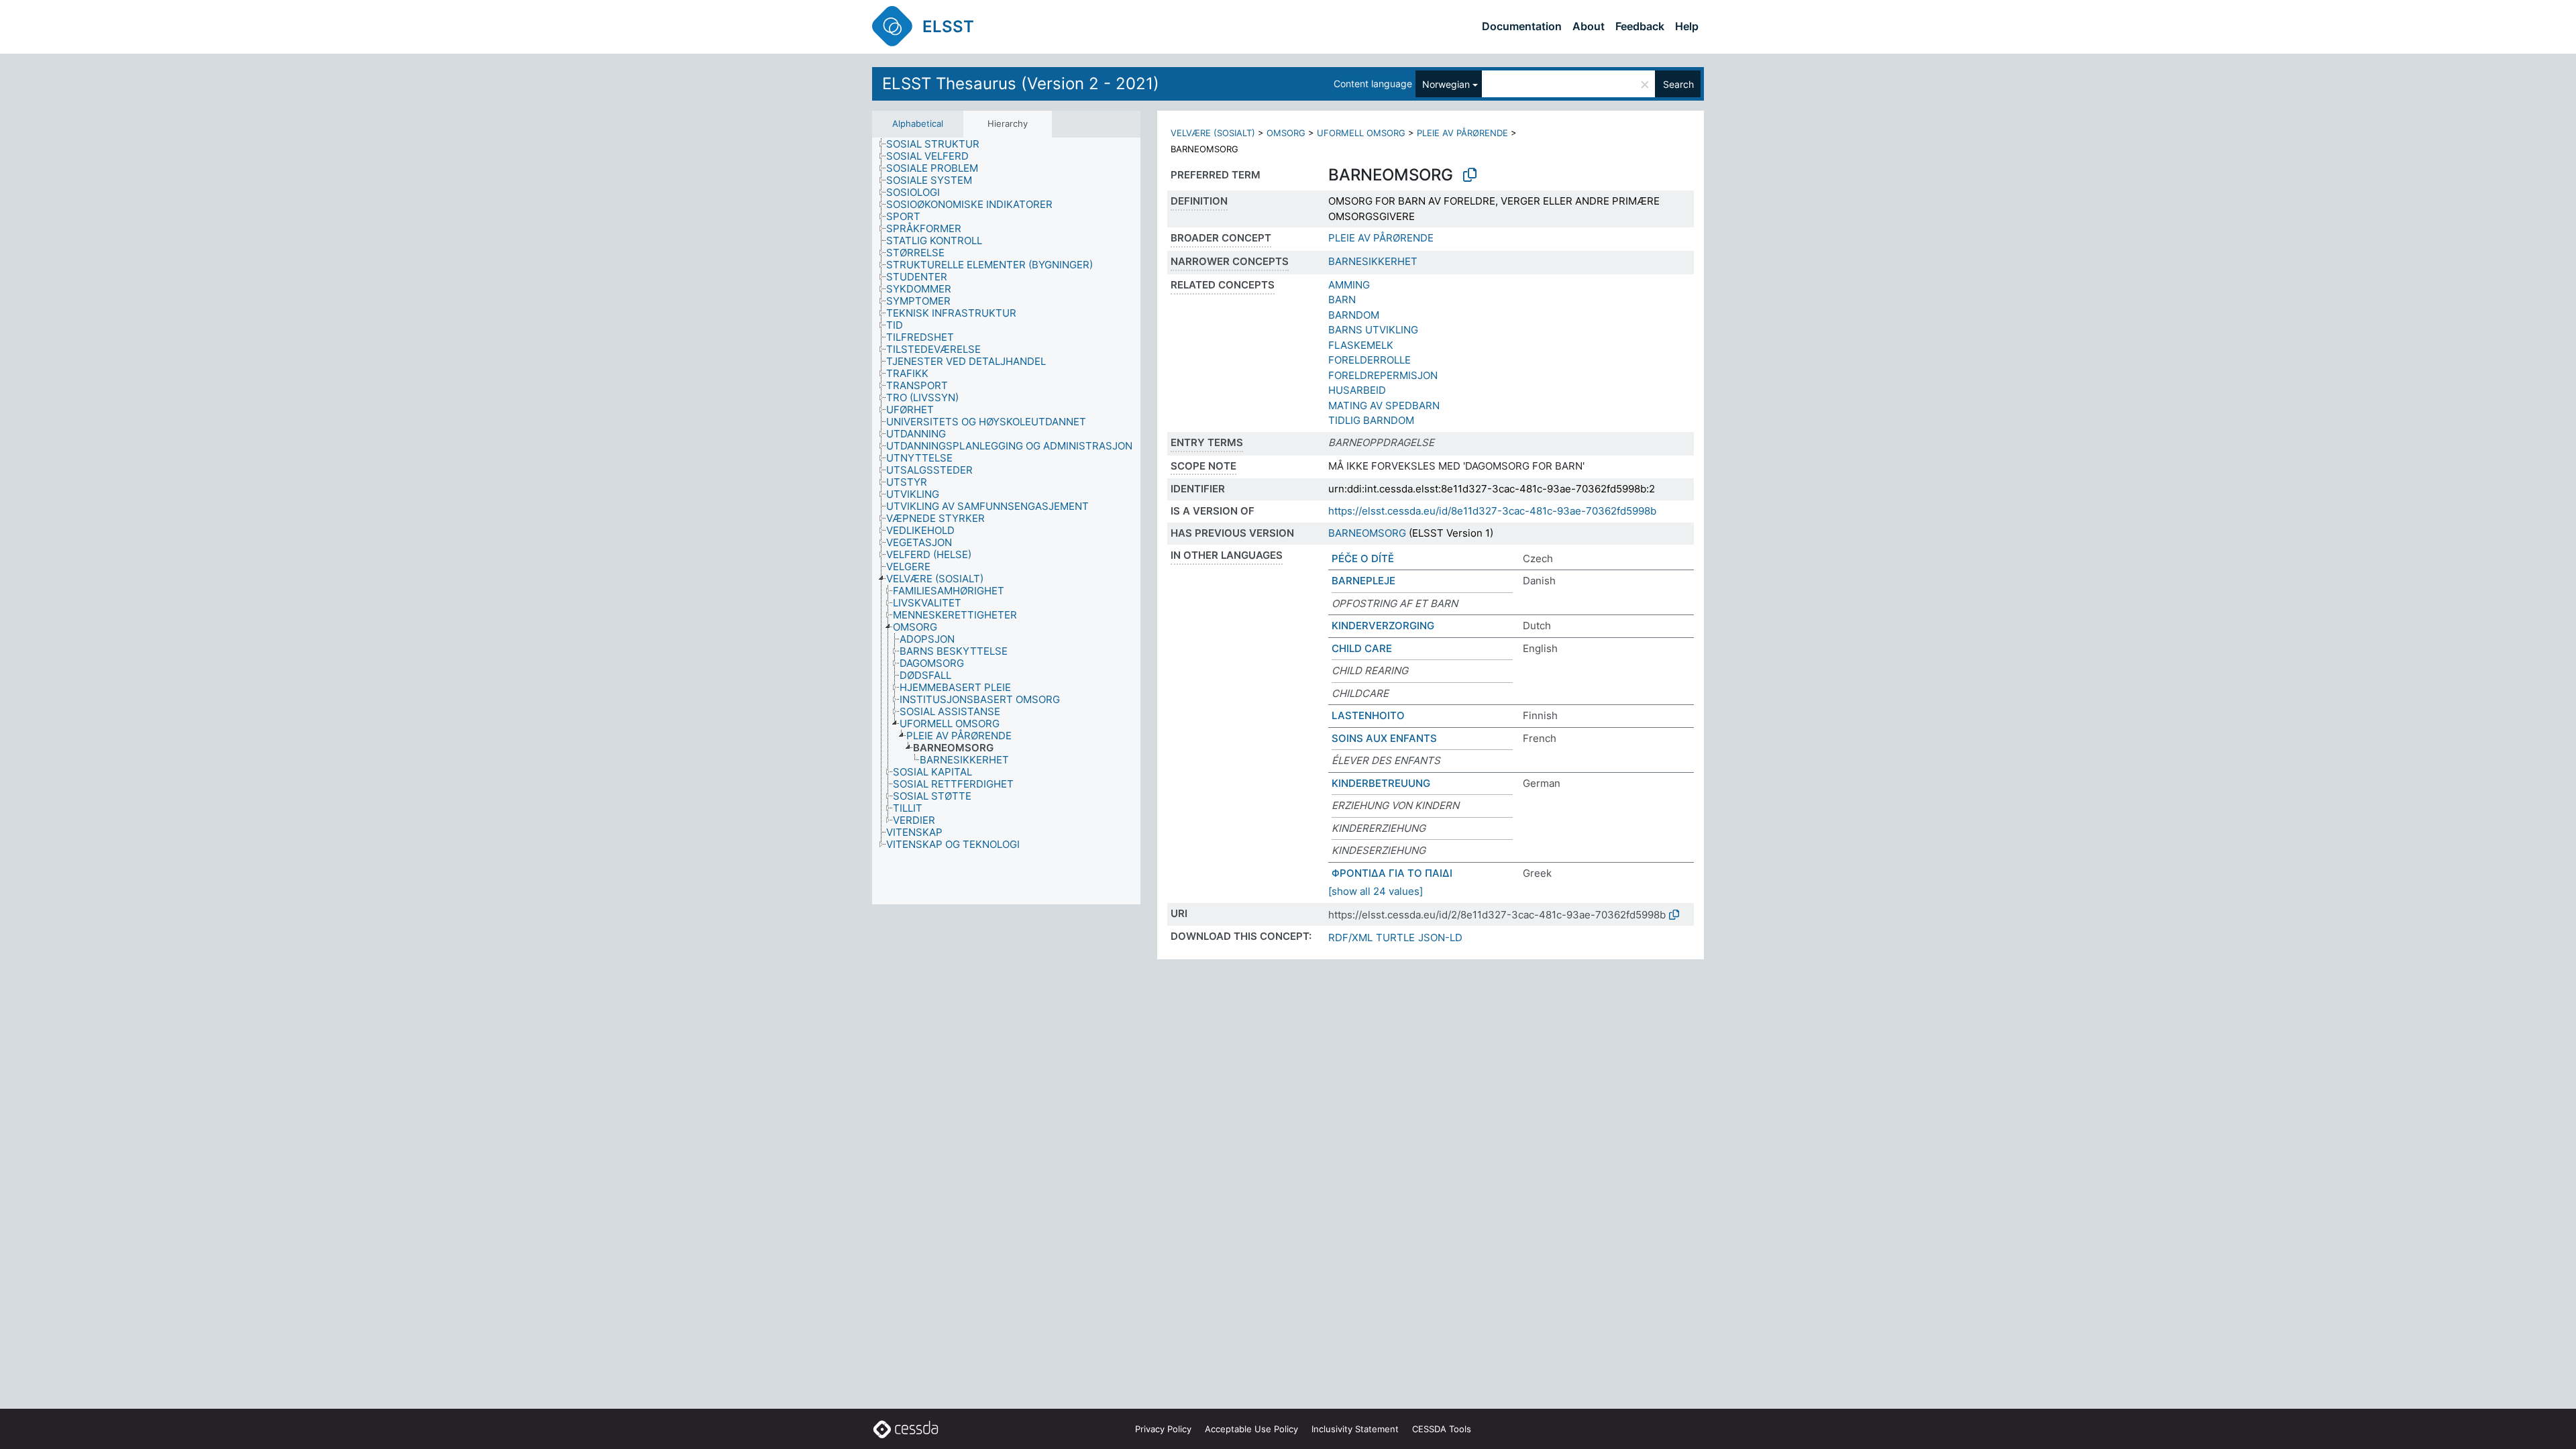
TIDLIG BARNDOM (1371, 420)
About (1589, 26)
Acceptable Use (1251, 1429)
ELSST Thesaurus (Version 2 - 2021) (1021, 84)
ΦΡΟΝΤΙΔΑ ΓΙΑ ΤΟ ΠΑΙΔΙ (1392, 873)
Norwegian (1446, 84)
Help (1687, 26)
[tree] (1006, 521)
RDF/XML (1350, 937)
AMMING (1349, 285)
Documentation (1522, 26)
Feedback (1640, 26)
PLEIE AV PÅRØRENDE (1462, 133)
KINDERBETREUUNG (1381, 783)
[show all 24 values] (1376, 891)
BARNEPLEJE (1363, 581)
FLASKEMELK (1361, 345)
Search (1678, 84)
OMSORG (1286, 133)
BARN (1342, 300)
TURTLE (1395, 937)
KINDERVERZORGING (1383, 626)
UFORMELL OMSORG (1361, 133)
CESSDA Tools (1442, 1429)
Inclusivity (1355, 1429)
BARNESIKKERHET (1373, 261)
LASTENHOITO (1368, 715)
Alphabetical (918, 123)
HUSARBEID (1357, 390)
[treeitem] (938, 144)
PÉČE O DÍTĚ (1363, 558)
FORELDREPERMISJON (1383, 375)
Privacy (1163, 1429)
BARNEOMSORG (1367, 533)
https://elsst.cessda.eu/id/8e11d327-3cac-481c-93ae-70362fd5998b (1492, 511)
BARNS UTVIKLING (1373, 330)
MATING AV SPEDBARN (1384, 406)
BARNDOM (1354, 315)
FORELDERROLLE (1370, 360)
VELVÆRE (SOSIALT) (1213, 133)
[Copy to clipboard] (1470, 175)
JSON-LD (1440, 937)
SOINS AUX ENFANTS (1384, 738)
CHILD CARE (1362, 648)
